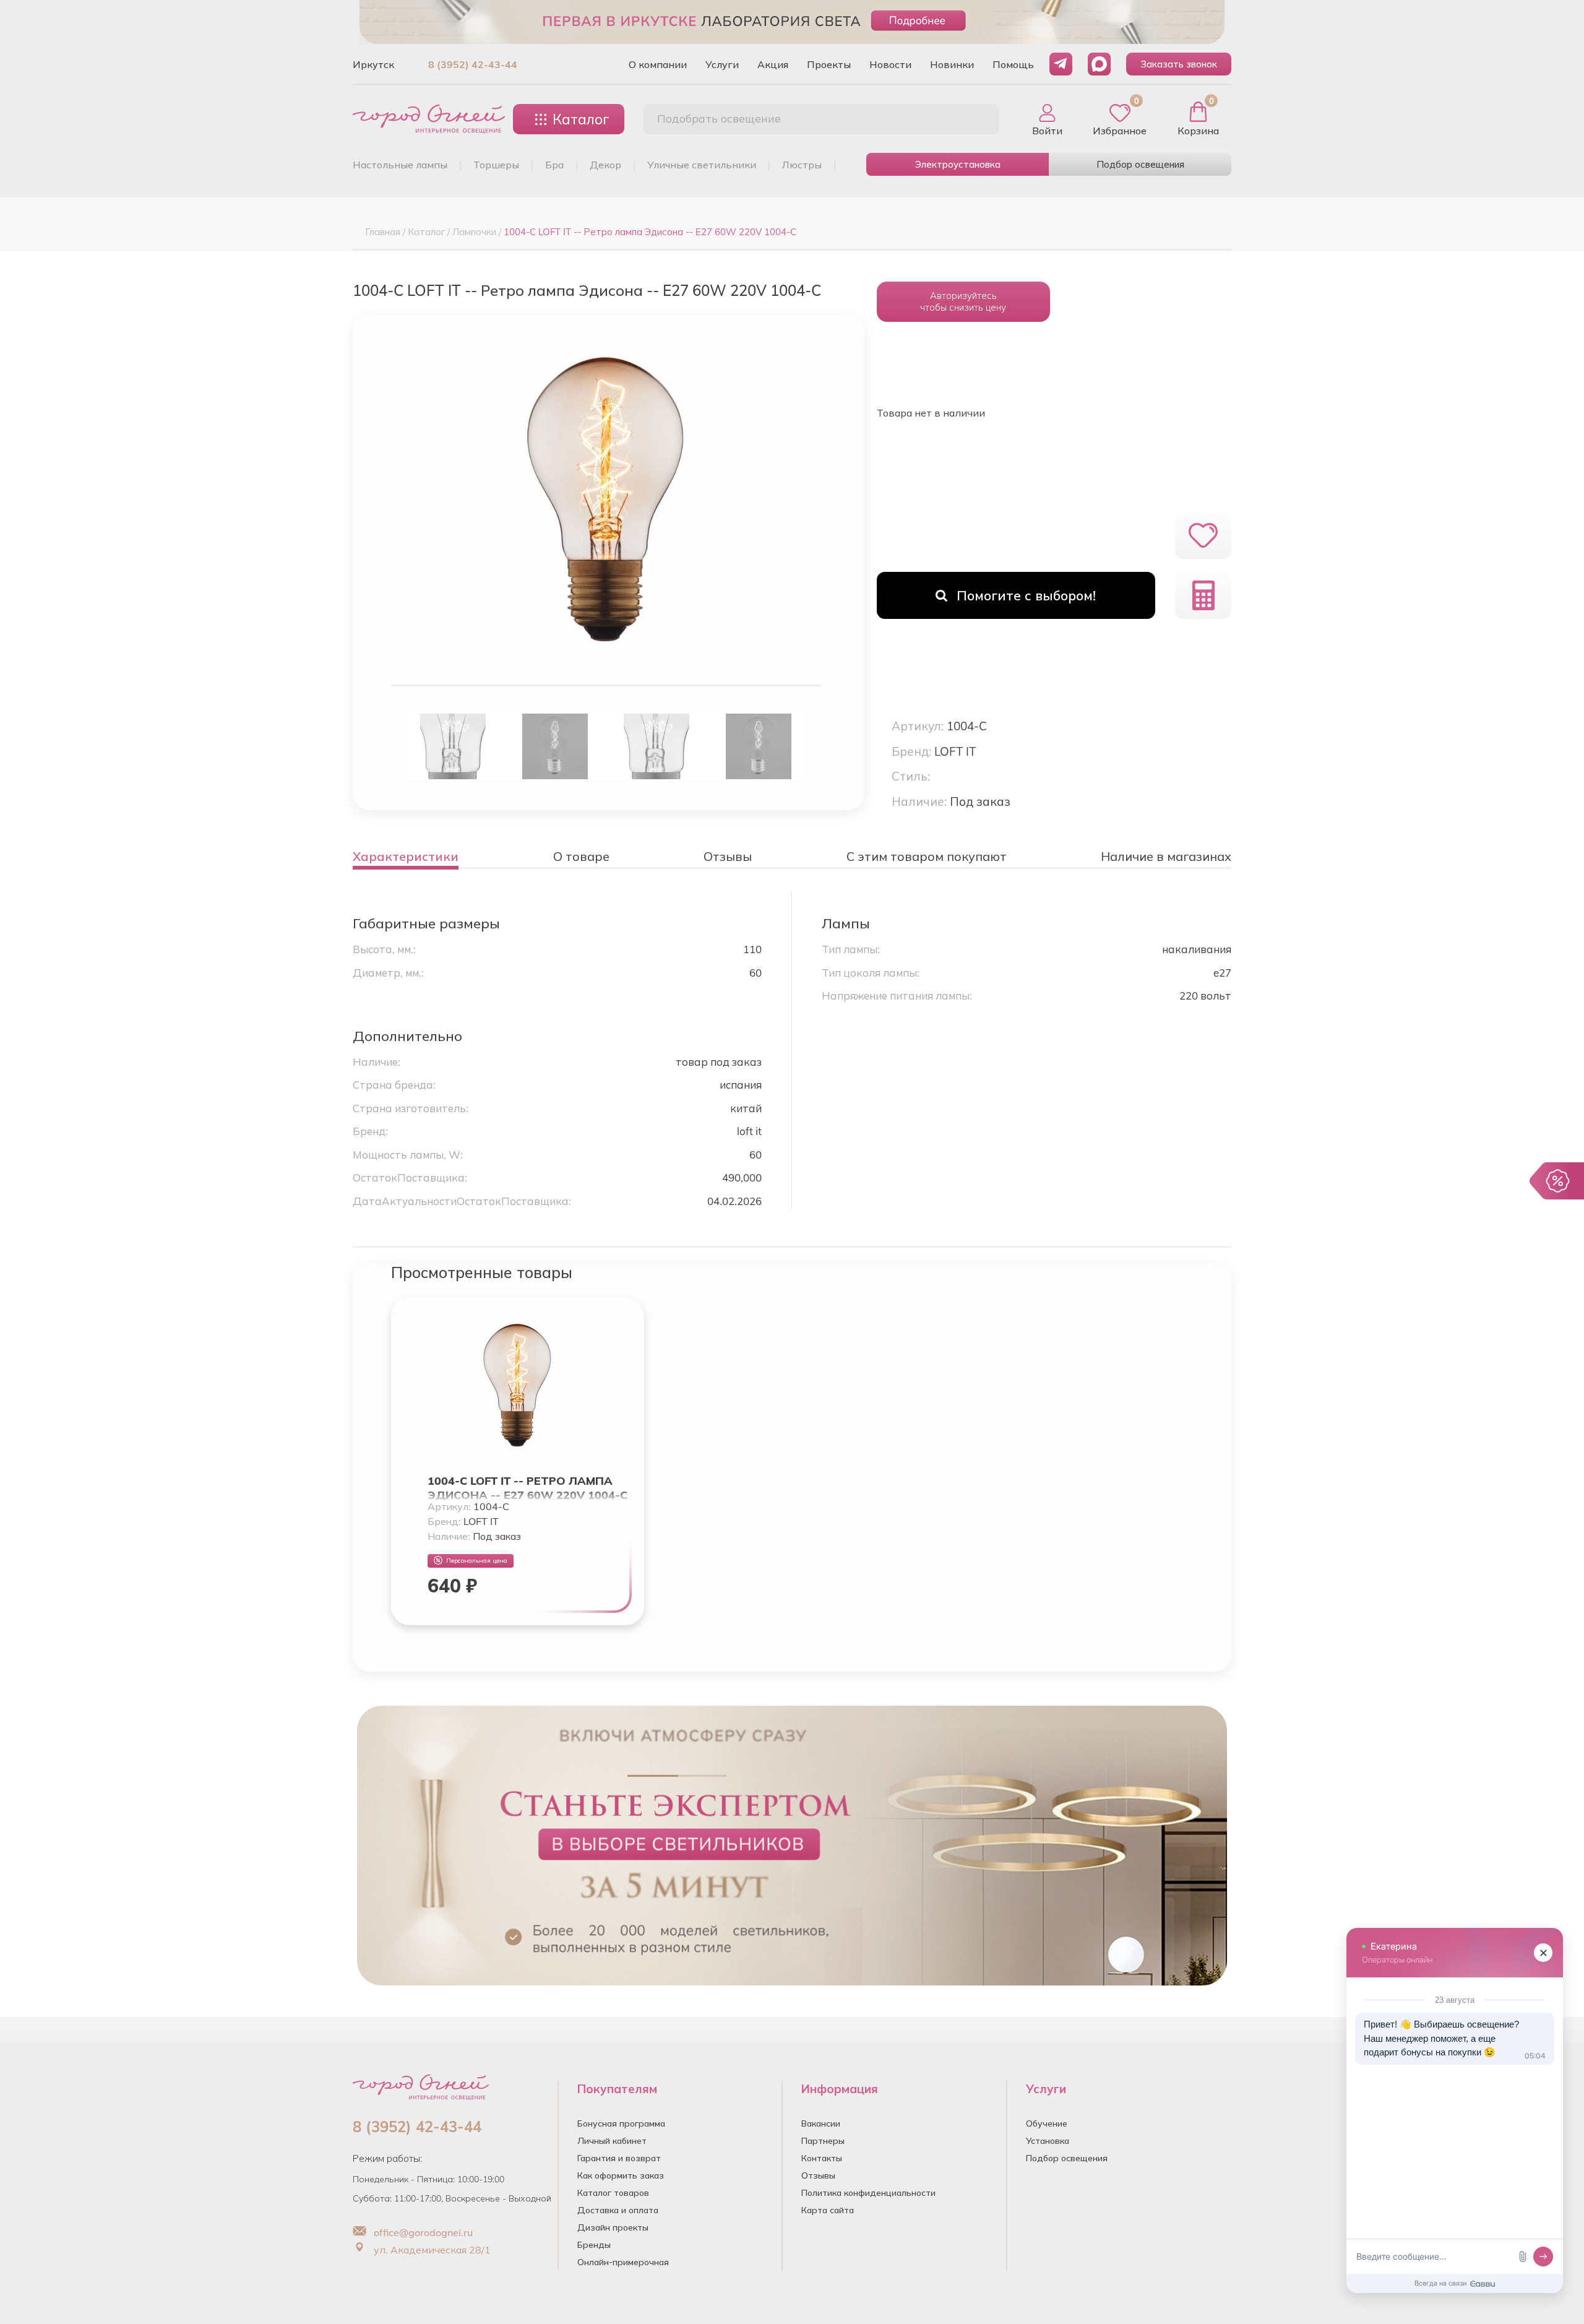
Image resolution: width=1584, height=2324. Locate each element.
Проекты (829, 64)
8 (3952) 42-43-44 (473, 64)
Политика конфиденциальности (868, 2193)
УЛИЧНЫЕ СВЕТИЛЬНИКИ (702, 165)
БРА (554, 165)
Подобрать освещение (719, 119)
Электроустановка (958, 164)
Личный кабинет (612, 2141)
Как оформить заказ (621, 2175)
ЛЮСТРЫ (802, 165)
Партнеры (823, 2141)
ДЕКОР (605, 165)
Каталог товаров (613, 2193)
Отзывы (818, 2175)
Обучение (1047, 2123)
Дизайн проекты (613, 2227)
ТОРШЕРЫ (496, 165)
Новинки (952, 64)
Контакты (822, 2158)
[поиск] (976, 119)
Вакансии (821, 2123)
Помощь (1013, 64)
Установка (1048, 2141)
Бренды (594, 2245)
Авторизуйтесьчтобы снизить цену (963, 301)
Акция (773, 64)
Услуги (722, 64)
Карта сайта (828, 2210)
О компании (658, 64)
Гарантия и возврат (619, 2158)
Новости (890, 64)
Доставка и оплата (618, 2210)
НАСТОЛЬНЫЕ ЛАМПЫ (400, 165)
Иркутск (373, 64)
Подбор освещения (1140, 164)
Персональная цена (477, 1561)
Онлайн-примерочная (623, 2262)
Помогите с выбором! (1026, 595)
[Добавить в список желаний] (1203, 535)
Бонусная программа (621, 2123)
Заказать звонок (1179, 64)
